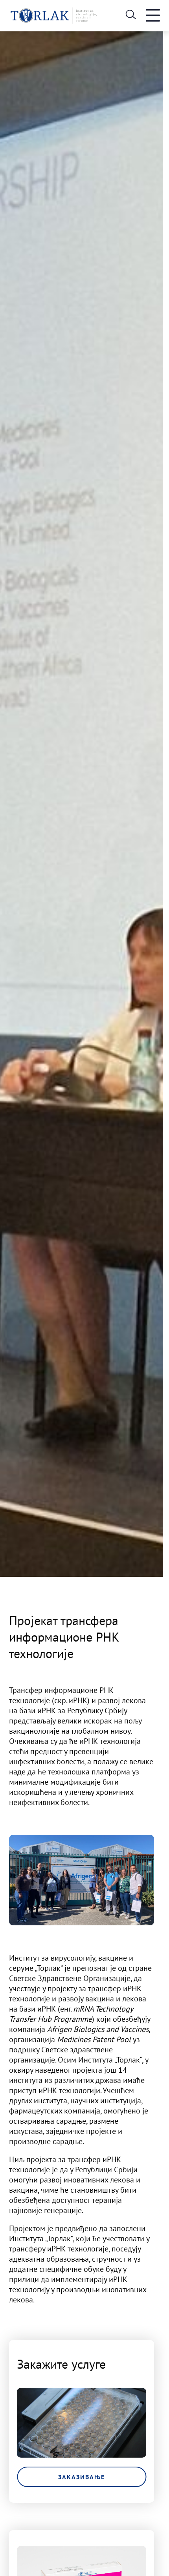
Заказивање (82, 2477)
